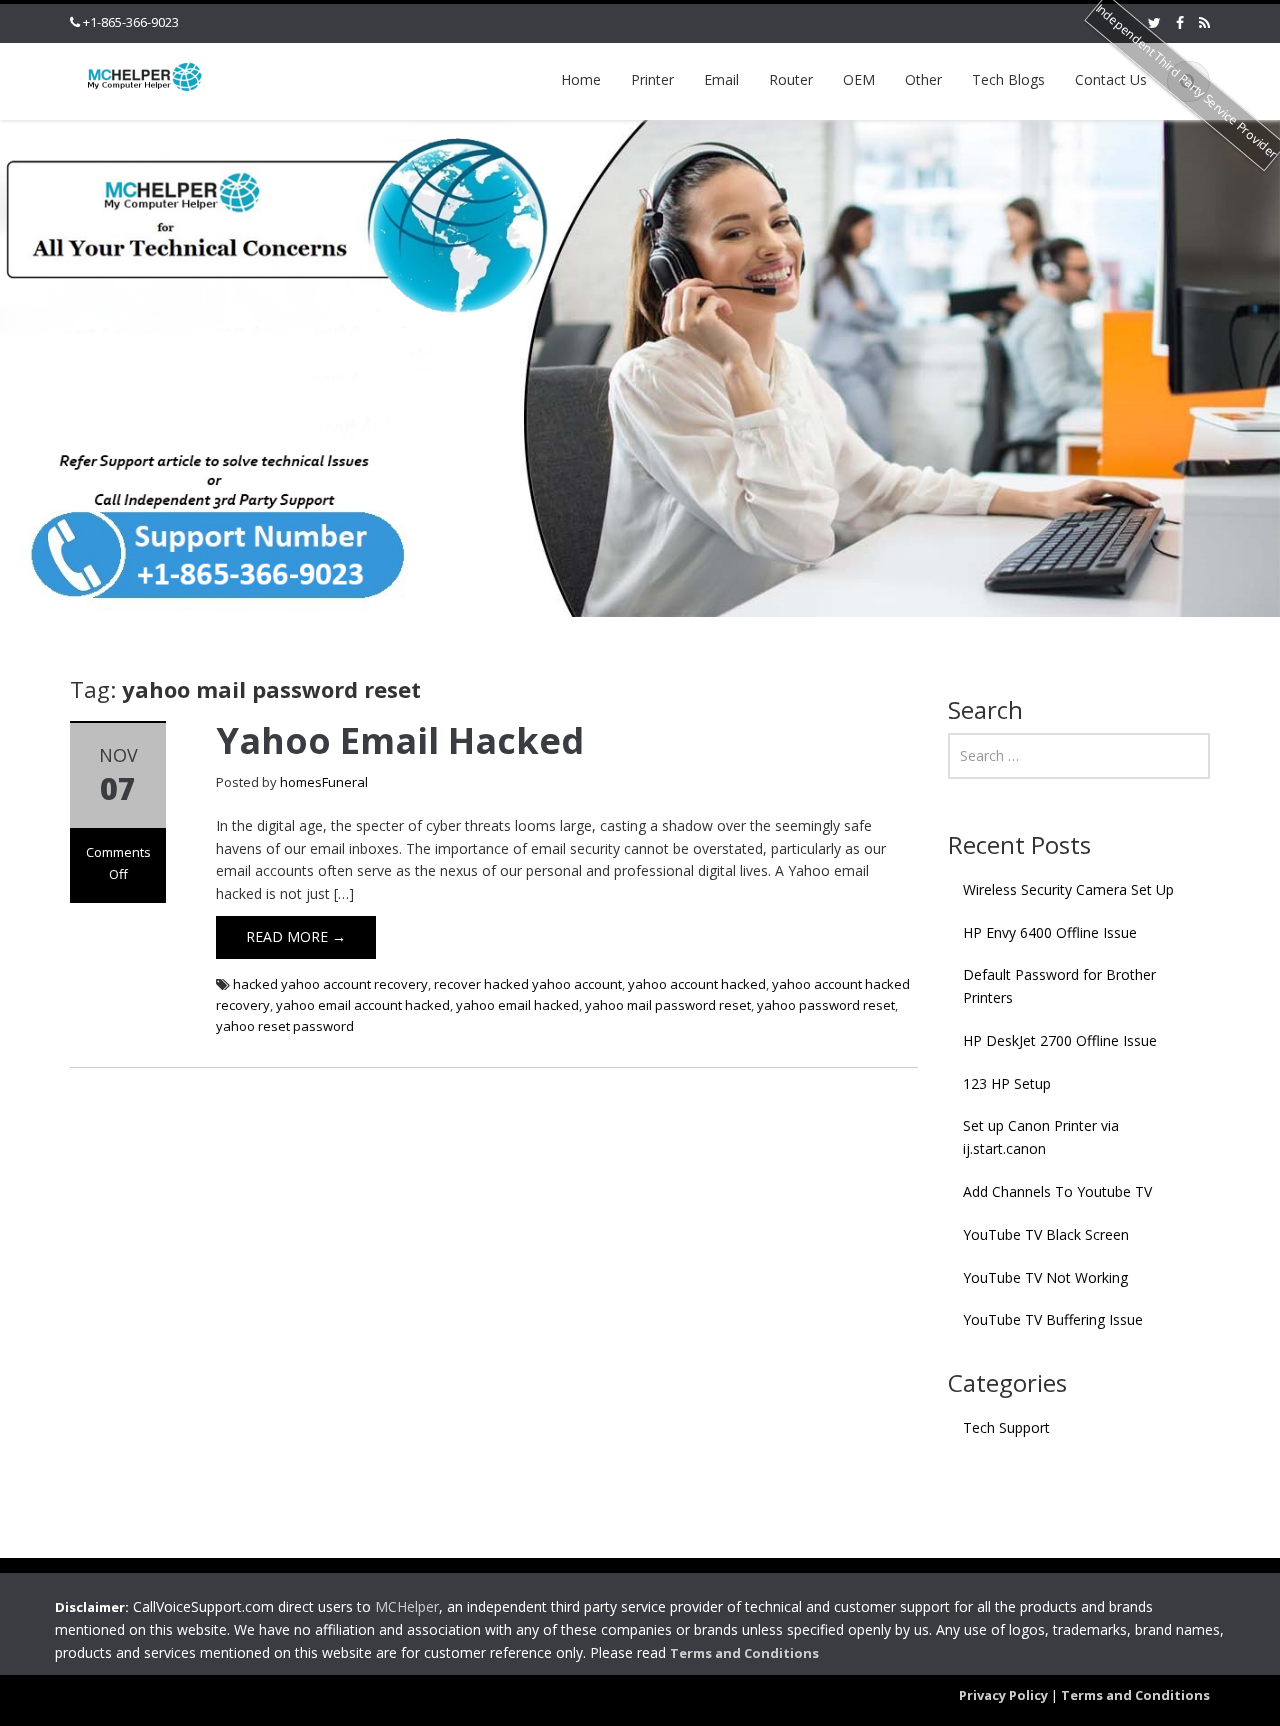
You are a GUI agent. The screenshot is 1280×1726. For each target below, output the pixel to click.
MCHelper (407, 1606)
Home (581, 79)
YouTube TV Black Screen (1046, 1234)
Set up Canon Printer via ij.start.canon (1041, 1137)
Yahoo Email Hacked (400, 740)
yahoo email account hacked (363, 1005)
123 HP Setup (1007, 1083)
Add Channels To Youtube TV (1057, 1191)
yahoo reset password (285, 1026)
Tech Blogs (1008, 79)
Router (791, 79)
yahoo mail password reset (668, 1005)
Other (923, 79)
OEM (859, 79)
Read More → (296, 936)
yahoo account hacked (697, 984)
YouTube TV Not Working (1045, 1277)
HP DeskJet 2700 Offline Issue (1060, 1040)
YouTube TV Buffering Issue (1053, 1319)
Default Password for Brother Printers (1059, 986)
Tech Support (1006, 1427)
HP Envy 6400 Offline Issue (1050, 932)
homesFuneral (324, 782)
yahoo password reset (826, 1005)
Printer (652, 79)
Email (721, 79)
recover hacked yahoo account (528, 984)
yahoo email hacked (517, 1005)
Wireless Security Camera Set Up (1068, 889)
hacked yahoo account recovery (330, 984)
